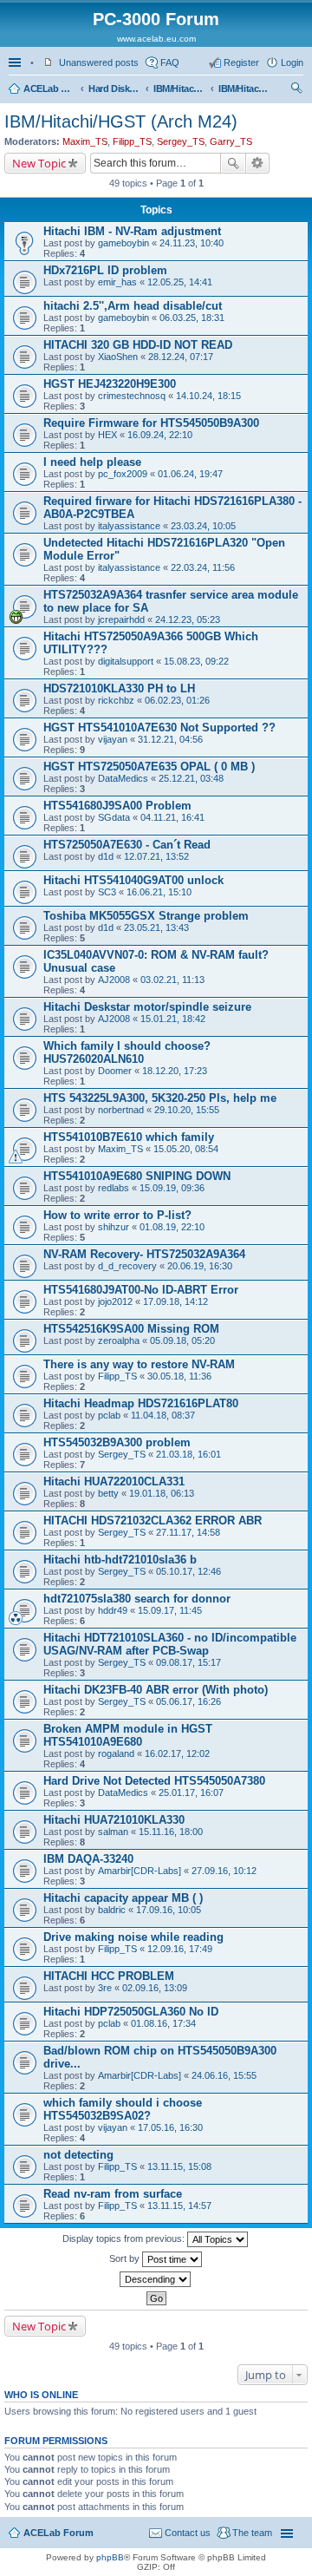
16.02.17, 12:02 (177, 1753)
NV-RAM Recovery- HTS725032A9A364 (144, 1254)
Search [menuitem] (296, 90)
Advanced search (258, 163)
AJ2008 (114, 980)
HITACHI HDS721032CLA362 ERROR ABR (153, 1521)
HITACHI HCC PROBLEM (109, 1976)
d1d (106, 856)
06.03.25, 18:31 (192, 318)
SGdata (114, 817)
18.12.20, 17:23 (175, 1071)
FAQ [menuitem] (170, 62)
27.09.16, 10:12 (224, 1871)
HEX (107, 435)
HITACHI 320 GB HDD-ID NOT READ (138, 345)
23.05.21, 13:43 (156, 927)
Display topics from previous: (125, 2238)
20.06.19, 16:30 (200, 1266)
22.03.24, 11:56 (203, 567)
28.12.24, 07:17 (181, 357)
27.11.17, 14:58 (188, 1532)
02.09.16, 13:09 (155, 1988)
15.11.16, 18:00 (171, 1832)
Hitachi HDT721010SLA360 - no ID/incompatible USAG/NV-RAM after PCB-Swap (170, 1644)
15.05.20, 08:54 (186, 1149)
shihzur (114, 1227)
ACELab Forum (49, 88)
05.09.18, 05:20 (182, 1340)
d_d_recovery (127, 1266)
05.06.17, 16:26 (188, 1701)
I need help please (92, 462)
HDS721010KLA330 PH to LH (119, 688)
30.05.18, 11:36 (179, 1376)
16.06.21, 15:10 (159, 892)
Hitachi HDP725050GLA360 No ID (131, 2012)
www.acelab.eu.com (156, 39)
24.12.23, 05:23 (188, 619)
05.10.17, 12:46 (188, 1571)
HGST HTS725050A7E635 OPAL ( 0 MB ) (149, 767)
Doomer (115, 1071)
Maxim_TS (85, 141)
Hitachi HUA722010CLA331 (114, 1481)
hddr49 (113, 1610)
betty (108, 1493)
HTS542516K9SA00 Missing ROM (131, 1329)
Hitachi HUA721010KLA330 (114, 1820)
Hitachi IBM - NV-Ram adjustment (132, 231)
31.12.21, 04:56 (170, 739)
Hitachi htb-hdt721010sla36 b (120, 1560)
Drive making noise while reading (133, 1937)
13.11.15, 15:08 (179, 2166)
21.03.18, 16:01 (188, 1454)
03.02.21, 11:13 (172, 980)
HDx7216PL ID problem (105, 270)
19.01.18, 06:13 (162, 1493)
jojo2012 (115, 1301)
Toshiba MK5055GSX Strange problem (146, 916)
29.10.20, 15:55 (187, 1110)
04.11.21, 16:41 (172, 817)
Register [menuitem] (241, 62)
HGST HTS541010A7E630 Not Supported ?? (159, 728)
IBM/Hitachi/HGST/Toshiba (179, 88)
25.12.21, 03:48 (191, 778)
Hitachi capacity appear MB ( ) (123, 1898)
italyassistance (129, 526)
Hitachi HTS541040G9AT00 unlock (133, 880)
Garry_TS (231, 141)
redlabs (114, 1188)
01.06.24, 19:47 (190, 474)
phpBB (110, 2557)
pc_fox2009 (123, 474)
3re (105, 1988)
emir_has (117, 282)
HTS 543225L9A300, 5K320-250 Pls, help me (160, 1098)
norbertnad (121, 1110)
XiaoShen (118, 357)
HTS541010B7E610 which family (129, 1137)
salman (113, 1832)
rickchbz (116, 700)
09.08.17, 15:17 (188, 1662)
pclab (109, 1415)
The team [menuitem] (252, 2533)
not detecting (78, 2155)
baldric (112, 1910)
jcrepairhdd (121, 619)
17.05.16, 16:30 (170, 2127)
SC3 (107, 892)
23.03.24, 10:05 (203, 526)
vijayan (113, 739)
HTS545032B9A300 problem (117, 1442)
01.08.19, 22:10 (172, 1227)
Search (233, 163)
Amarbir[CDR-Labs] (140, 1871)
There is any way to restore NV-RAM (139, 1364)
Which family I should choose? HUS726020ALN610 (127, 1052)
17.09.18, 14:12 (175, 1301)
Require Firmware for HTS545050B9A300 (151, 423)
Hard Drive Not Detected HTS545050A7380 (154, 1781)
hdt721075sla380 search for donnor (137, 1599)
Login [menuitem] (292, 62)
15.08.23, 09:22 (196, 661)
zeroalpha (119, 1340)
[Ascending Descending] (156, 2279)
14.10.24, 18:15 (208, 396)
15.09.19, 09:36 (172, 1188)
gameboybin (123, 243)
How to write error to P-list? (117, 1215)
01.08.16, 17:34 (163, 2023)
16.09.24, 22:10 (160, 435)
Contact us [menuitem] (188, 2533)
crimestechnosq (132, 396)
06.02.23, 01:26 (177, 700)
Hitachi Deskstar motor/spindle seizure (147, 1007)
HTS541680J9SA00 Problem (117, 806)
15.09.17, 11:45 (170, 1610)
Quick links (16, 62)
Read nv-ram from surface (113, 2194)
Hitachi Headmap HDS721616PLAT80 (141, 1403)
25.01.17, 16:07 (191, 1793)
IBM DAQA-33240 (88, 1859)
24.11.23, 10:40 (192, 243)
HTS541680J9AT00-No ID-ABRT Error (141, 1290)
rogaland (116, 1753)
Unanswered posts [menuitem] (99, 62)
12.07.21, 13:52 (156, 856)
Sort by (126, 2258)
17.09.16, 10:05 (169, 1910)
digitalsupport (126, 661)
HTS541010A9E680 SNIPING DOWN (137, 1176)
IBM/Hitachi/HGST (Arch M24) (244, 88)
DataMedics (123, 778)
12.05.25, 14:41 (180, 282)
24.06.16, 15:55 (224, 2075)
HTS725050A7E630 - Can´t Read (127, 845)
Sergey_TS (181, 141)
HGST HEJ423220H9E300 (110, 384)
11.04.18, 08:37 (163, 1415)
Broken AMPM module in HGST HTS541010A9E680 (128, 1735)
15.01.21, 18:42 (173, 1019)
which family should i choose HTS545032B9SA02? (123, 2109)
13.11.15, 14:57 (179, 2206)
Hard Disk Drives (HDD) (114, 88)
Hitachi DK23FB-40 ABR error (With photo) (156, 1690)
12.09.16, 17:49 (180, 1949)
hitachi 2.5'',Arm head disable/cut (133, 306)
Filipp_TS (132, 141)
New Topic (39, 163)
